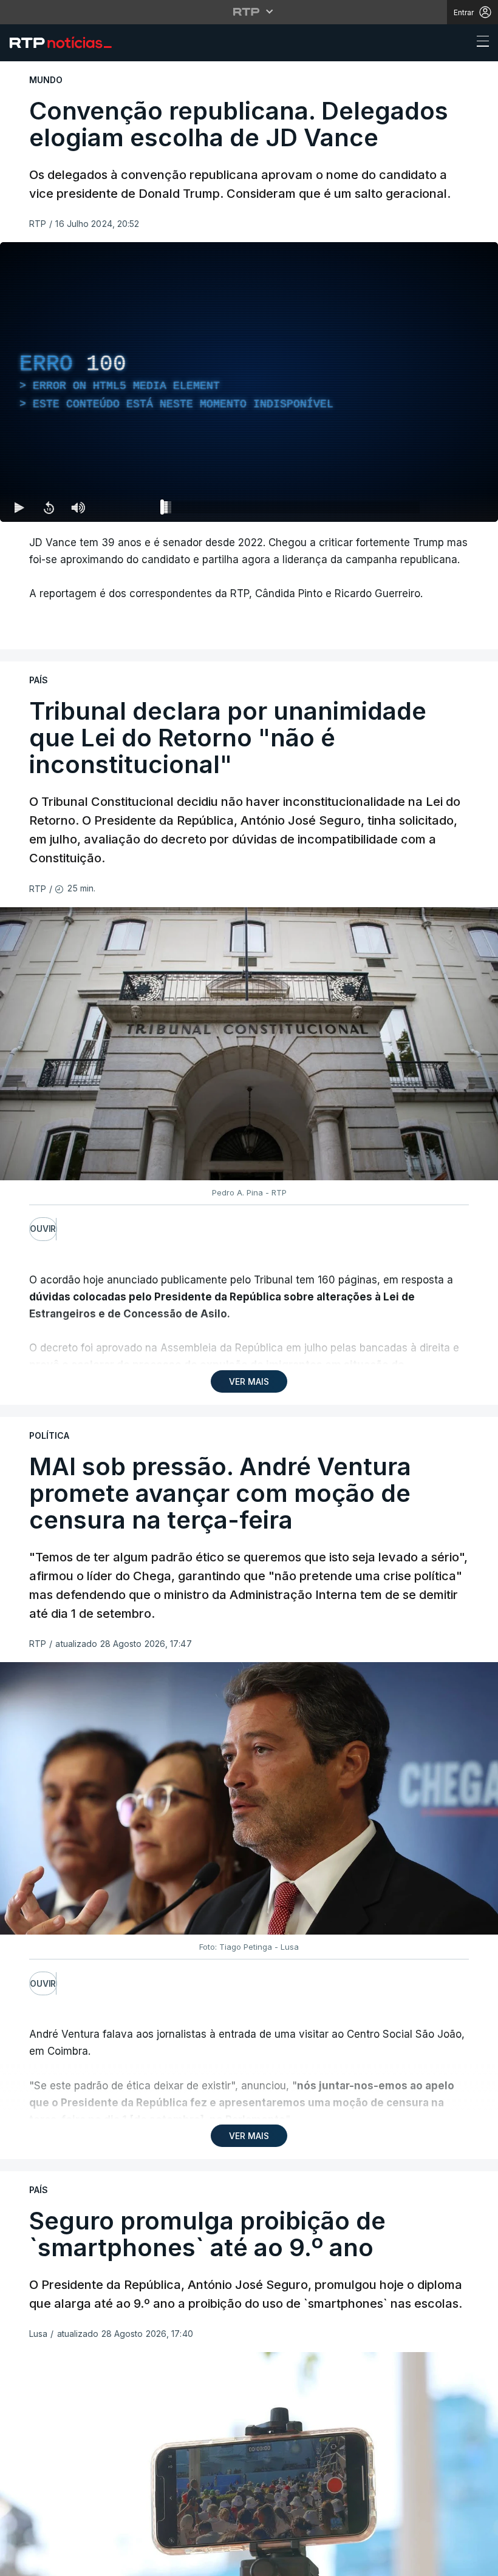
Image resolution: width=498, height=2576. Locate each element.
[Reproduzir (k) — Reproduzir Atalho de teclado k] (19, 507)
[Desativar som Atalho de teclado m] (78, 507)
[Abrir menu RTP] (249, 12)
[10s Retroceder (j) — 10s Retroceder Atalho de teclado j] (49, 507)
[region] (249, 382)
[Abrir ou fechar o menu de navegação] (479, 43)
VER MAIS (249, 1381)
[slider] (293, 510)
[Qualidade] (449, 507)
